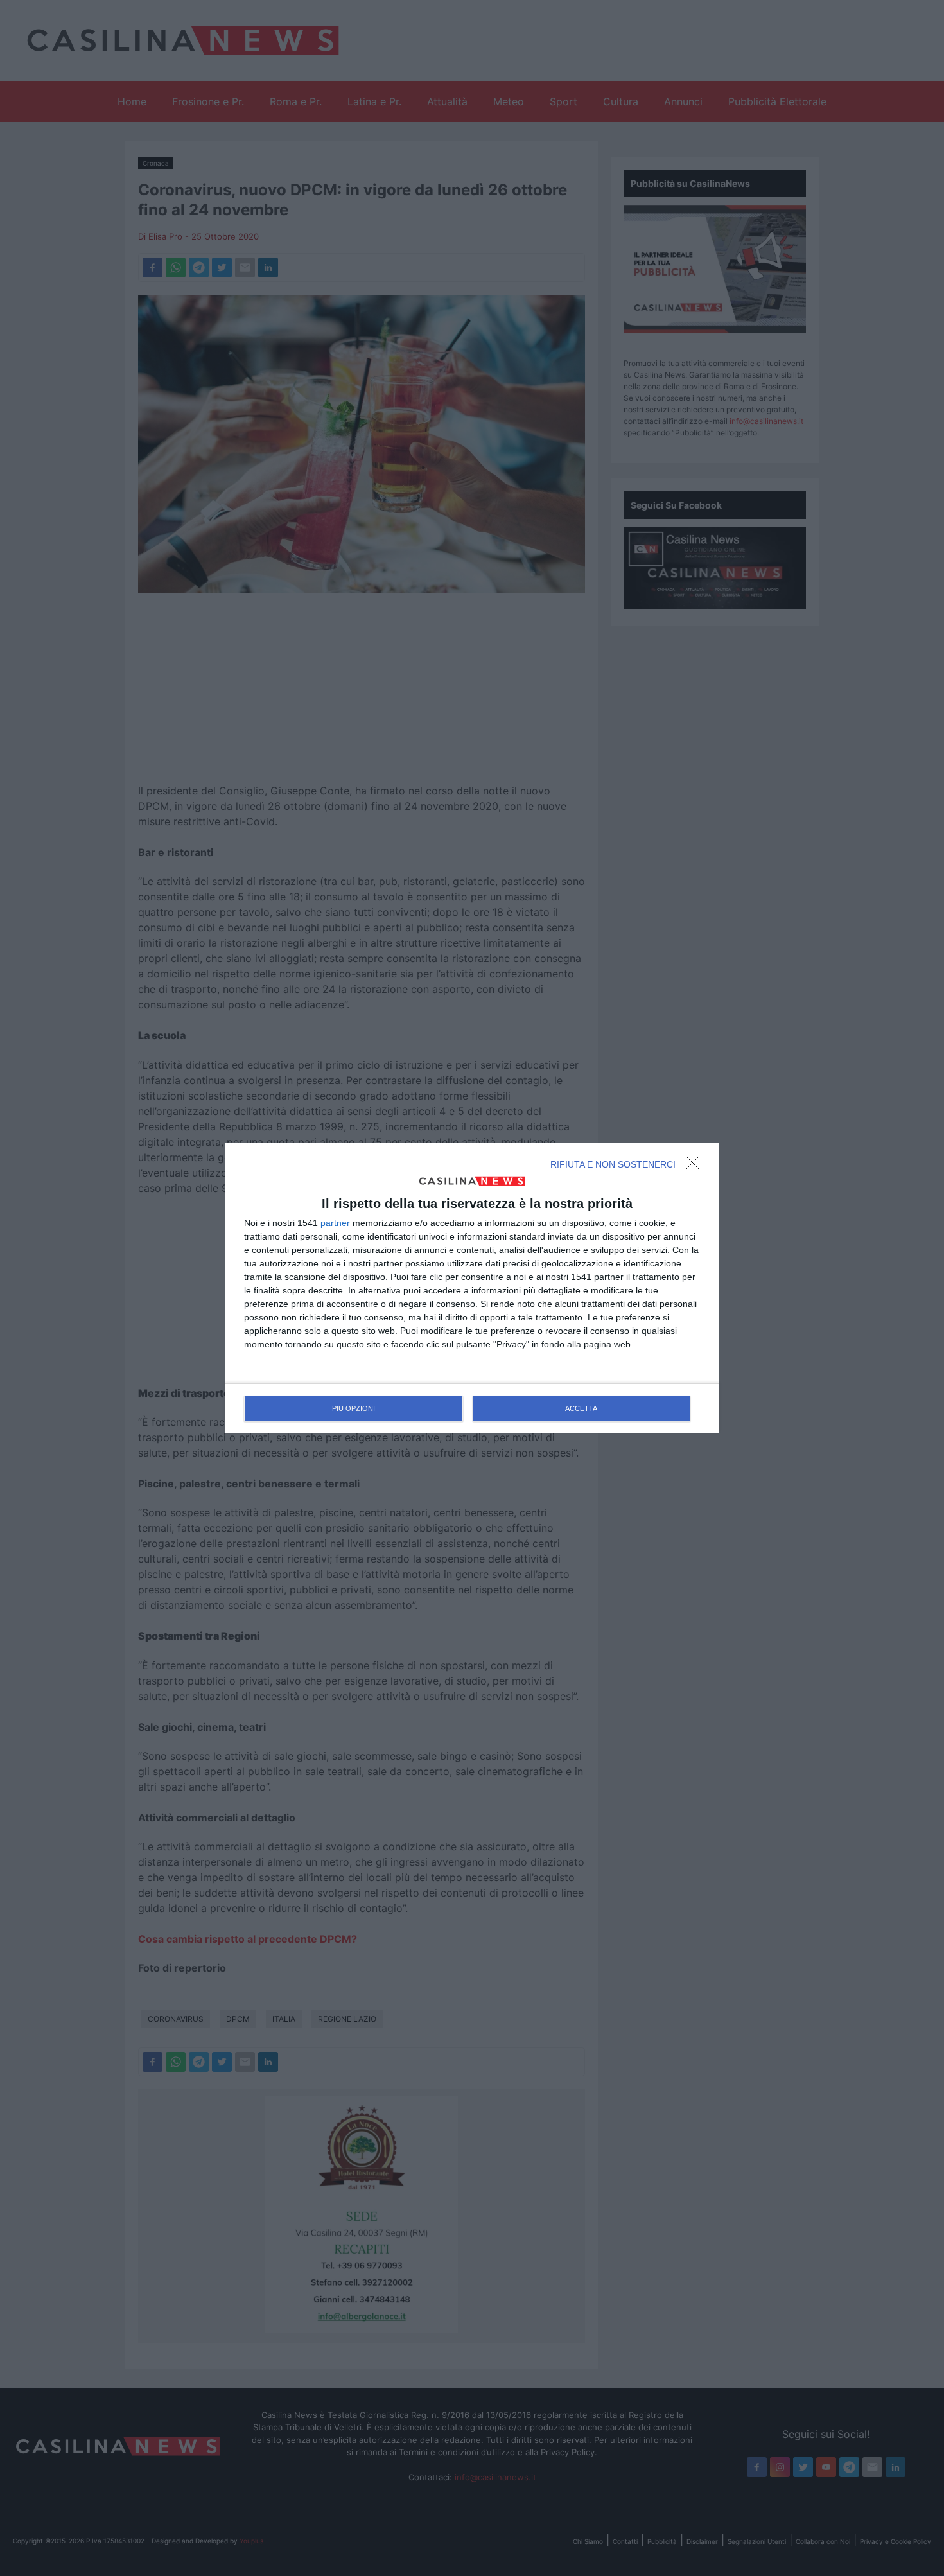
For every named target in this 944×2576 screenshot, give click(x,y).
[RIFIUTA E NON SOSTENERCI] (696, 1166)
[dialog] (472, 1288)
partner (335, 1223)
